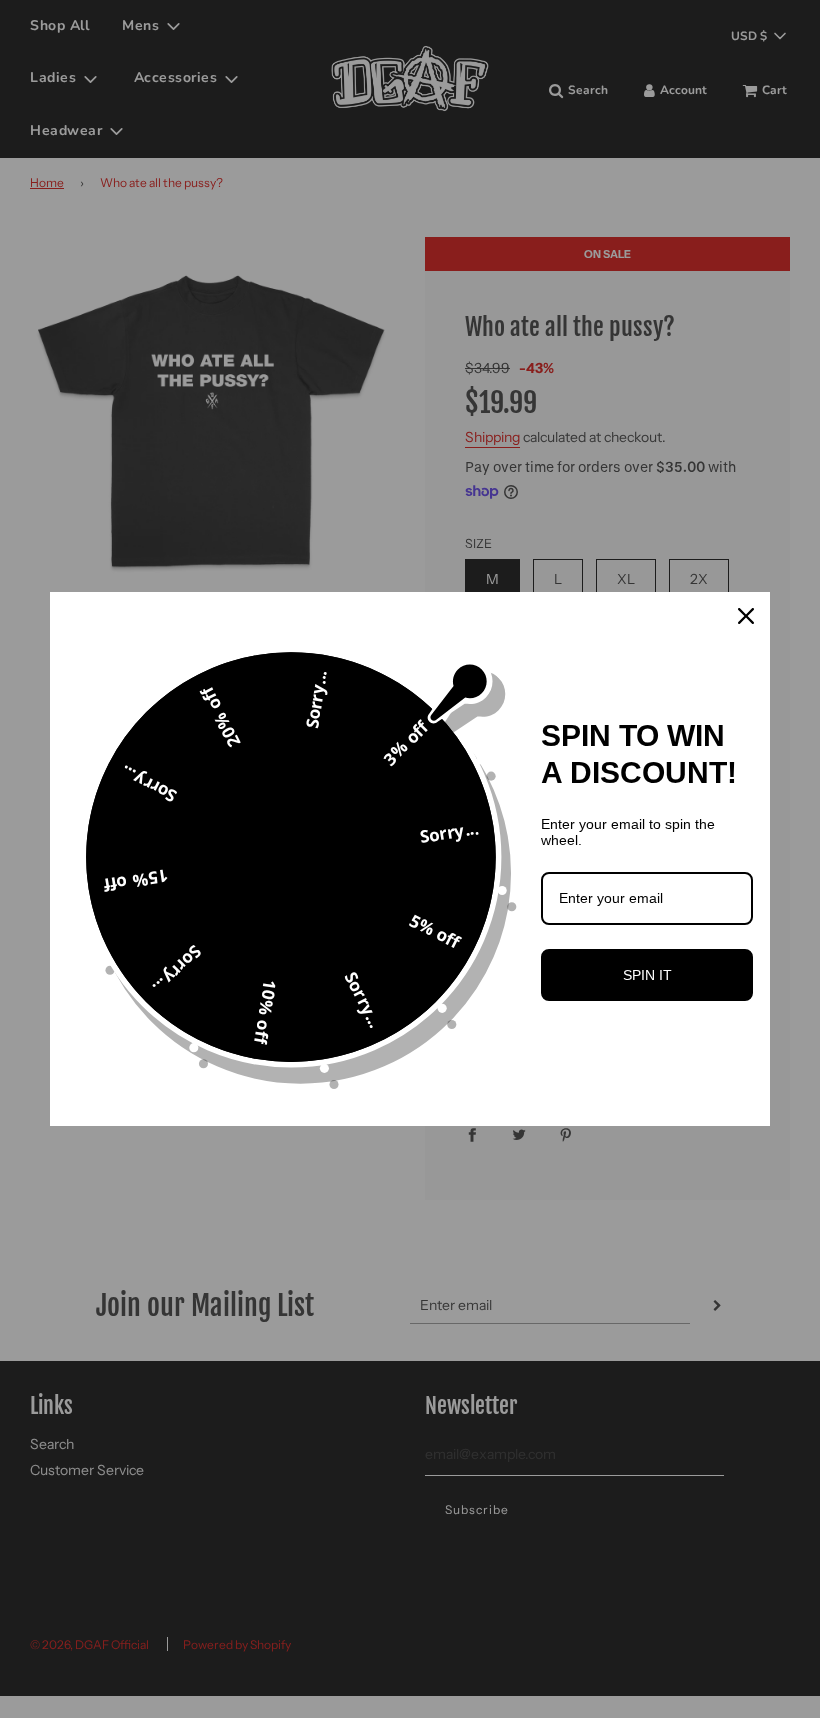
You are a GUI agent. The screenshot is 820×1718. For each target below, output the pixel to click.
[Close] (746, 616)
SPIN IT (647, 975)
